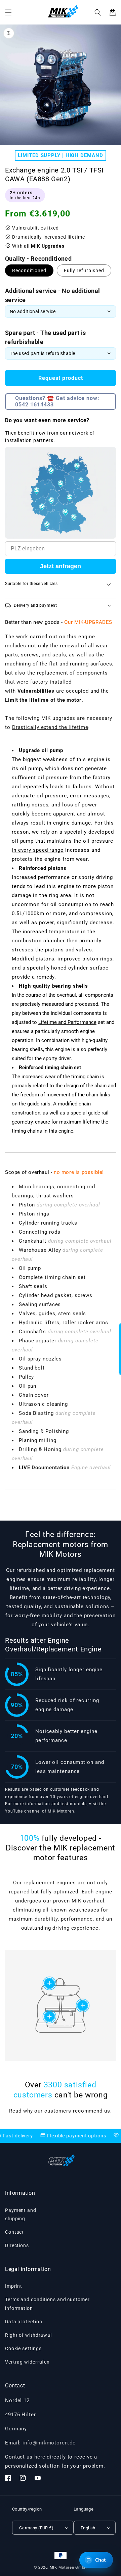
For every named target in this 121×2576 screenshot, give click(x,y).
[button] (98, 12)
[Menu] (8, 12)
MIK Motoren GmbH (68, 2567)
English (88, 2528)
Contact (14, 2232)
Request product (61, 378)
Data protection (24, 2322)
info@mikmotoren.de (49, 2443)
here (40, 2457)
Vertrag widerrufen (27, 2362)
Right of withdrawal (28, 2335)
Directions (17, 2245)
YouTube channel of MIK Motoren (40, 1811)
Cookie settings (23, 2348)
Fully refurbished (84, 270)
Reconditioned (29, 270)
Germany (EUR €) (36, 2528)
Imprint (14, 2286)
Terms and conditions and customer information (47, 2304)
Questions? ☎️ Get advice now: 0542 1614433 (57, 401)
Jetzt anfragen (61, 566)
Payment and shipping (21, 2214)
